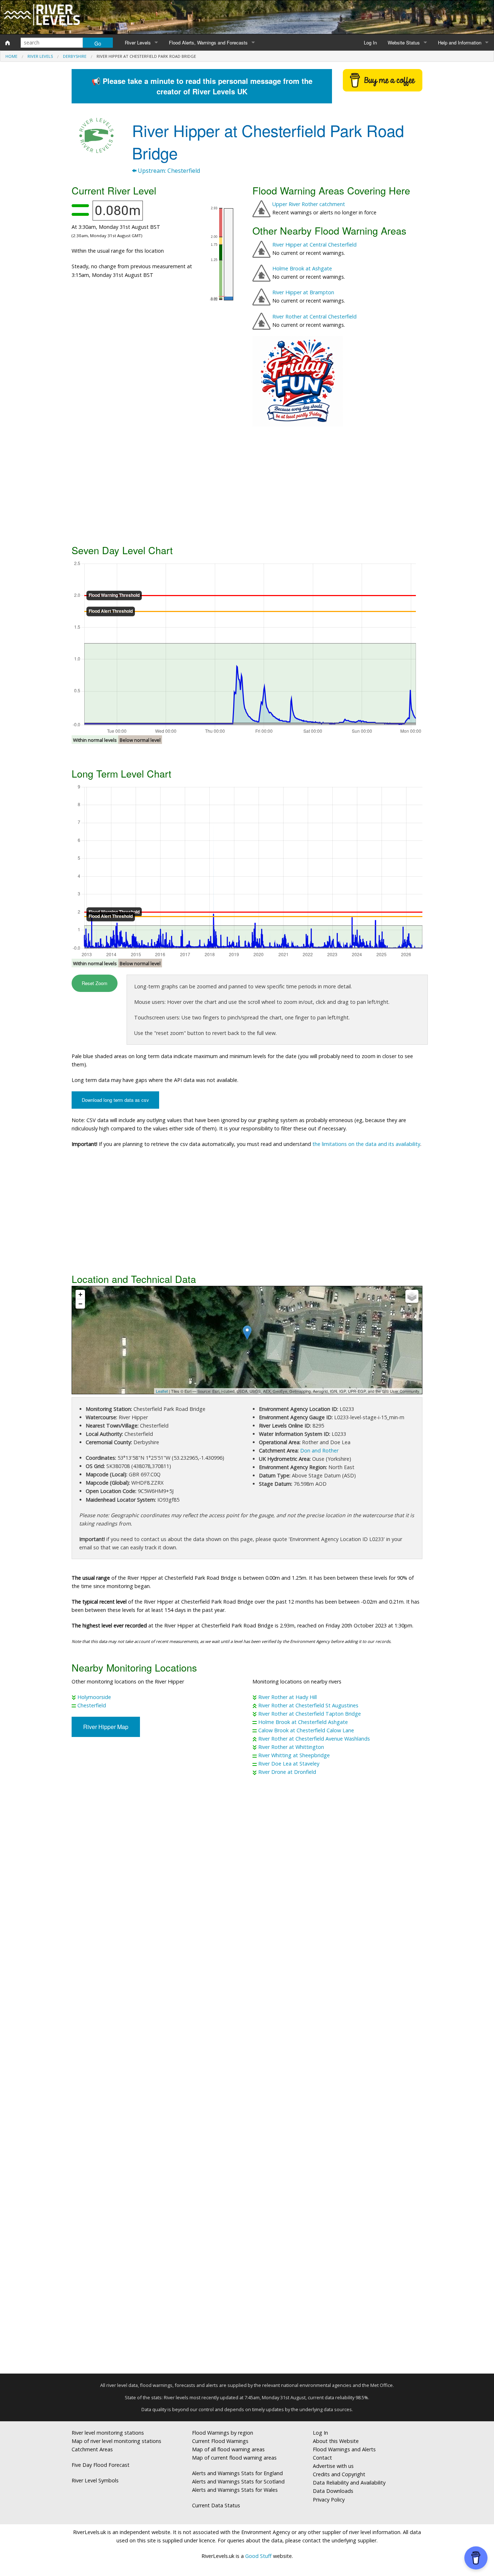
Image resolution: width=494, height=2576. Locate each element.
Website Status (404, 42)
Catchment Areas (92, 2449)
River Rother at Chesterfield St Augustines (308, 1705)
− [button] (80, 1304)
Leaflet (162, 1391)
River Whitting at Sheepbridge (294, 1755)
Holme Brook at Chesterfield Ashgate (303, 1722)
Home (11, 56)
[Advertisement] (247, 484)
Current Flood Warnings (220, 2441)
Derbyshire (75, 56)
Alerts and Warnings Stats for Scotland (238, 2481)
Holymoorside (94, 1697)
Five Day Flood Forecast (101, 2465)
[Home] (8, 43)
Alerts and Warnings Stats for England (237, 2473)
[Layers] (412, 1296)
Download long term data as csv (115, 1100)
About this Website (336, 2441)
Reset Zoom (95, 983)
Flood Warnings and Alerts (344, 2449)
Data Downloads (333, 2491)
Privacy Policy (329, 2500)
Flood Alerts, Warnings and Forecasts (208, 42)
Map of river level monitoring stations (116, 2441)
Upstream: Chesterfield (168, 171)
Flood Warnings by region (223, 2433)
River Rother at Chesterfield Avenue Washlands (314, 1739)
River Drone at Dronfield (287, 1772)
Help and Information (460, 42)
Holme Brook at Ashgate (302, 268)
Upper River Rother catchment (309, 204)
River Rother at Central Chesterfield (314, 316)
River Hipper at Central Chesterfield (314, 245)
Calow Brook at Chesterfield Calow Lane (306, 1730)
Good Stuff (258, 2556)
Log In (370, 42)
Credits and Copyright (339, 2474)
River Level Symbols (95, 2480)
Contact (322, 2458)
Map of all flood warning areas (228, 2449)
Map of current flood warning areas (234, 2458)
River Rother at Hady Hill (288, 1697)
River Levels (138, 42)
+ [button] (80, 1294)
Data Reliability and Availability (349, 2483)
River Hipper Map (106, 1727)
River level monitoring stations (108, 2433)
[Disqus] (247, 2078)
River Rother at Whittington (291, 1747)
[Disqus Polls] (247, 1888)
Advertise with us (333, 2466)
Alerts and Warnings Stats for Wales (235, 2490)
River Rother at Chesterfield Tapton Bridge (310, 1714)
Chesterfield (92, 1705)
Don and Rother (319, 1450)
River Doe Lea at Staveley (289, 1764)
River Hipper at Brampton (303, 292)
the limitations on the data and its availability (366, 1144)
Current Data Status (216, 2505)
